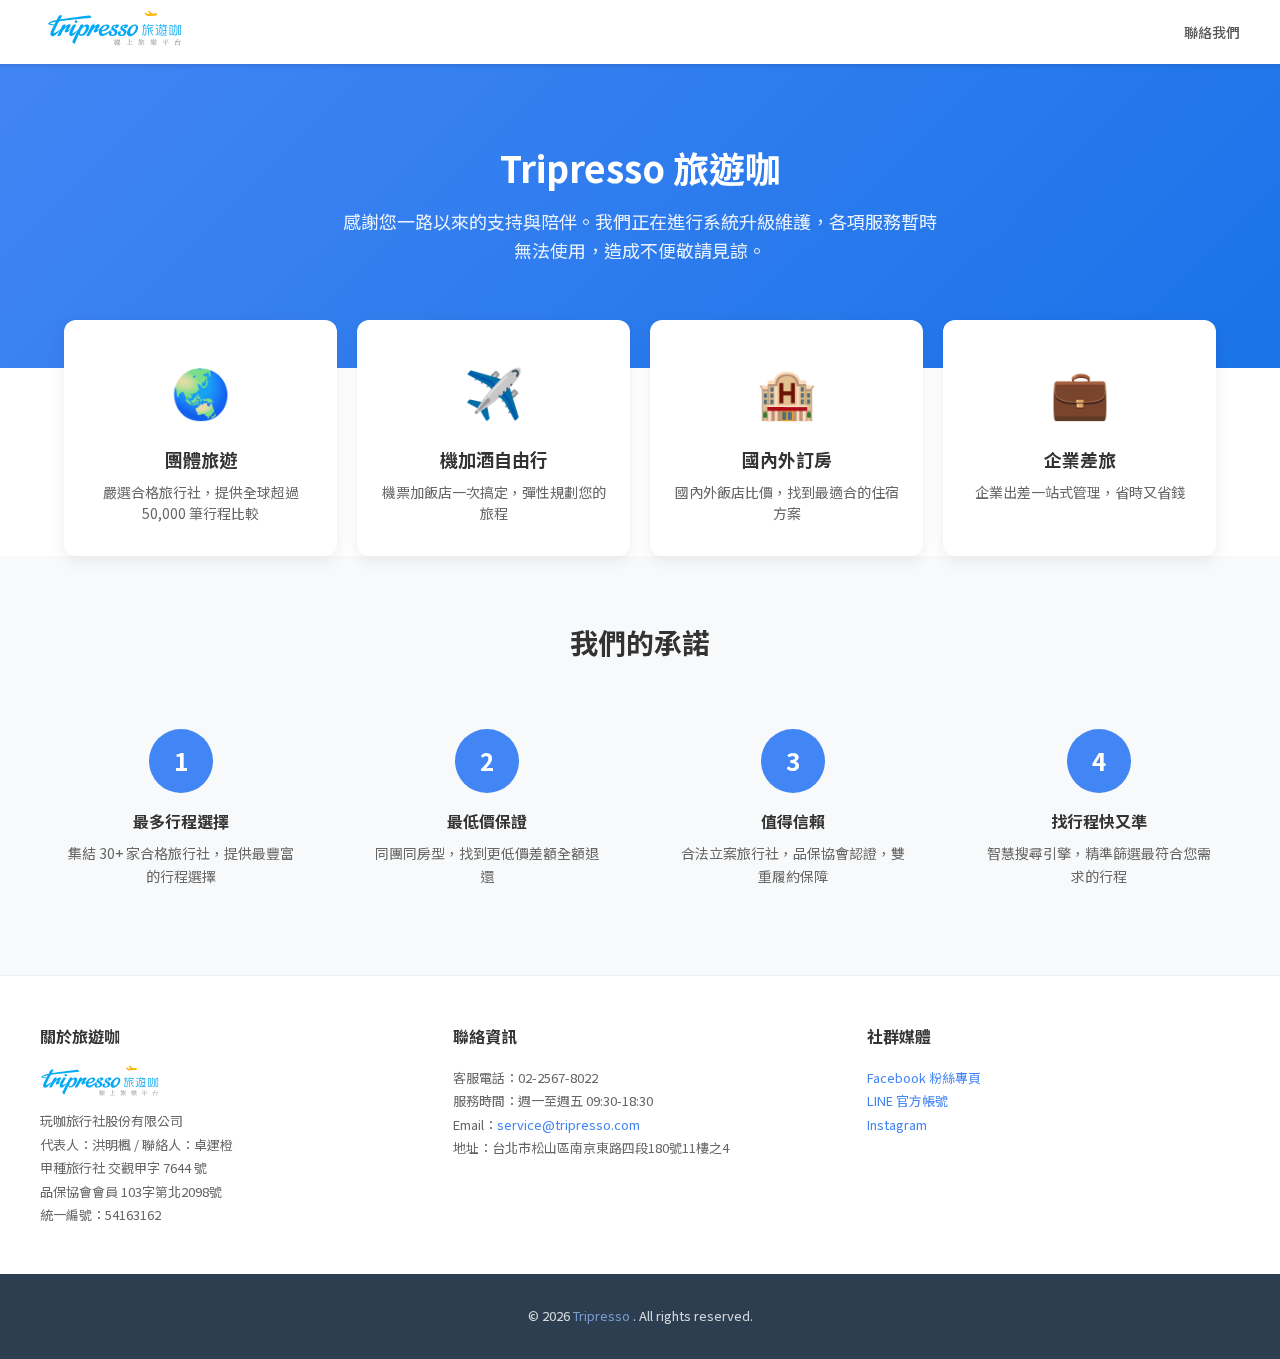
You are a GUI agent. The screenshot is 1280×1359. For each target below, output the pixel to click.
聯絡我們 (1212, 32)
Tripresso (601, 1315)
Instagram (897, 1124)
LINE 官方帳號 (907, 1100)
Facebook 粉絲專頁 (924, 1077)
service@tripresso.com (568, 1124)
